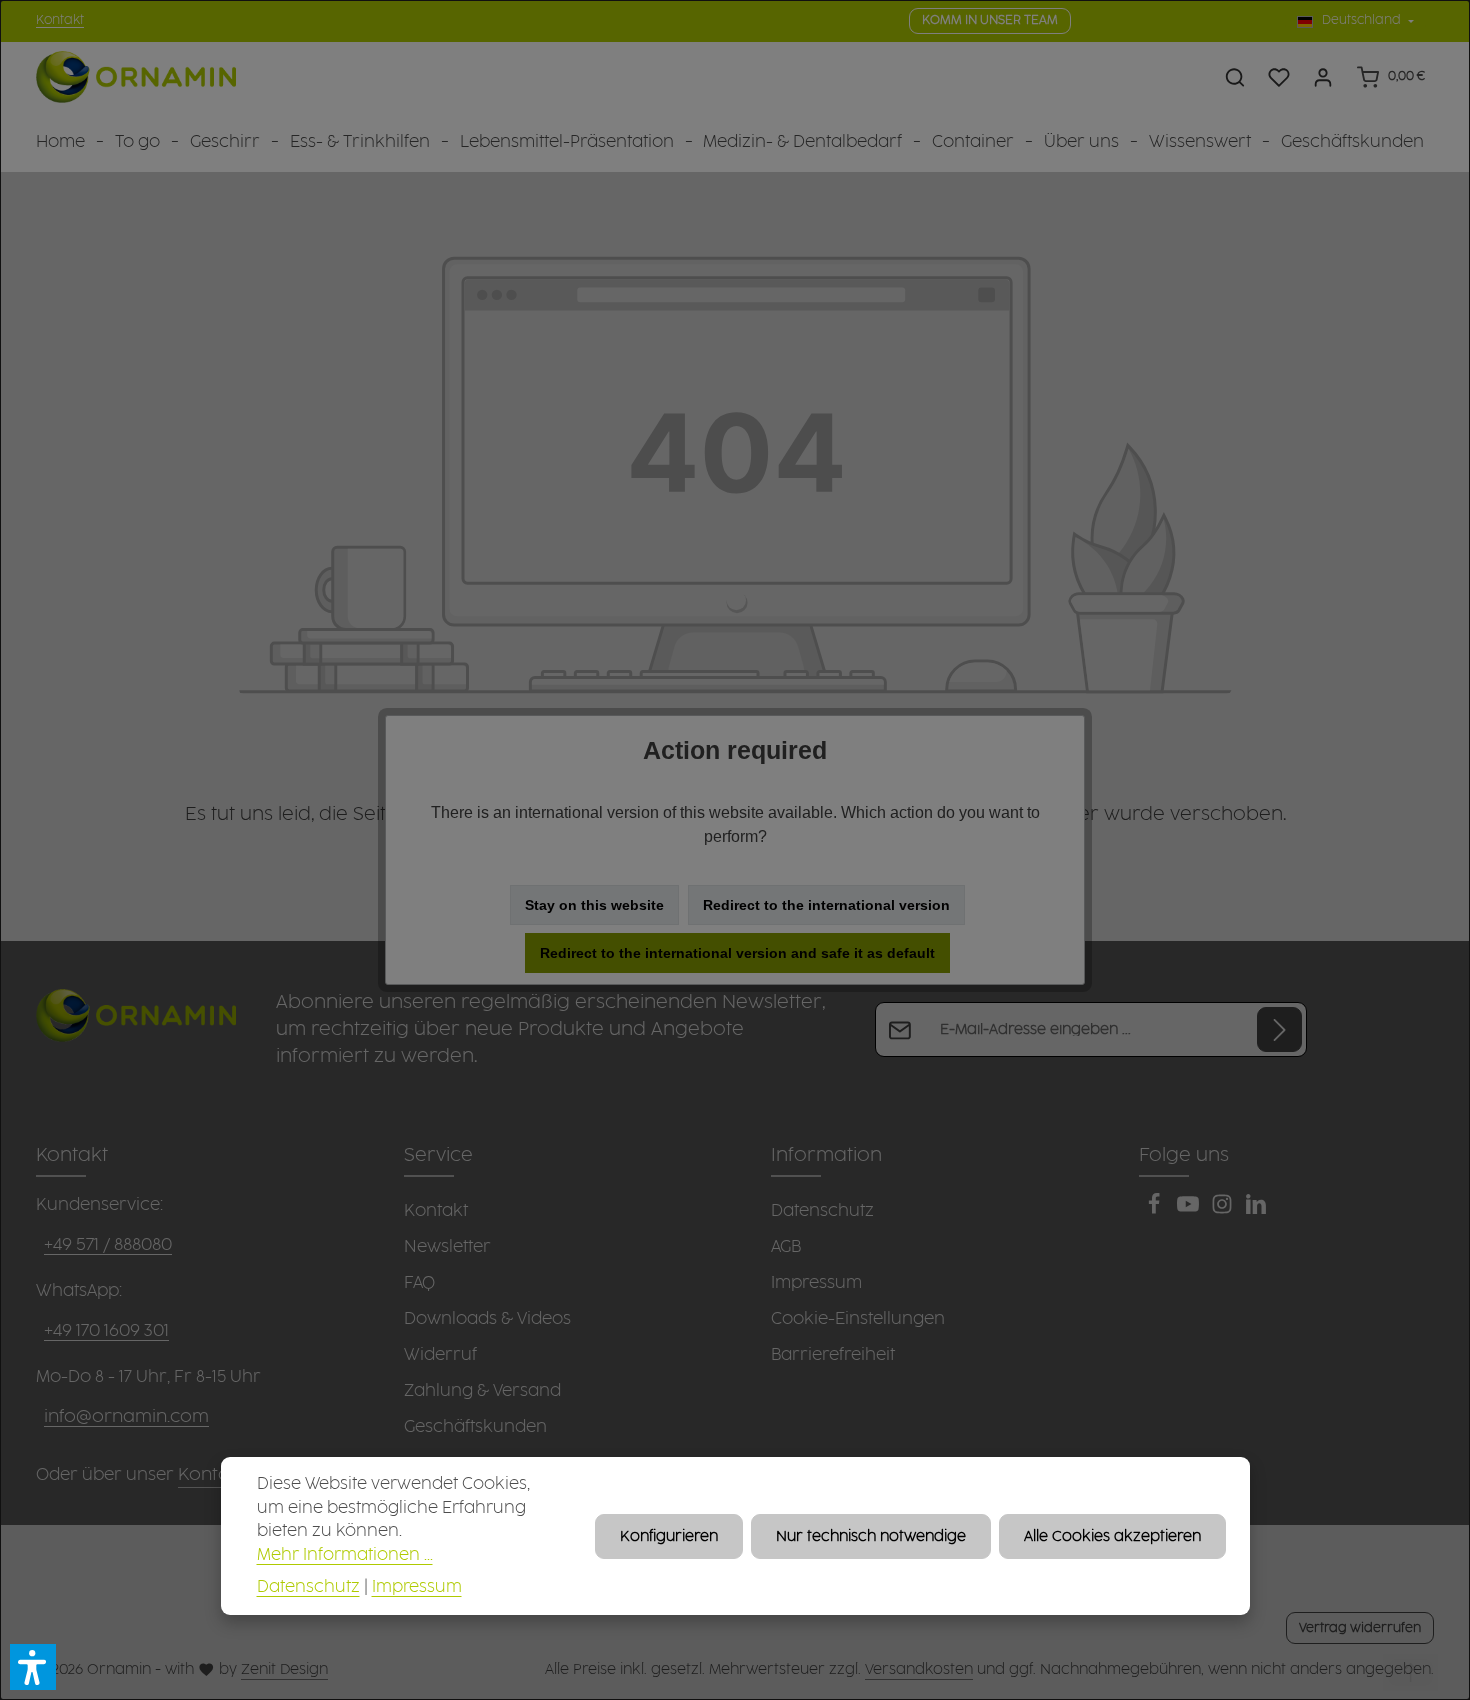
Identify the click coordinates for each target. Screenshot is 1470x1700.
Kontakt (60, 20)
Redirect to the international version (826, 905)
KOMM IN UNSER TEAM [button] (990, 20)
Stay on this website (594, 905)
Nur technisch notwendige (871, 1535)
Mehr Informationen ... (345, 1555)
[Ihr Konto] (1323, 77)
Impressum (417, 1586)
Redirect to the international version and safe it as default (737, 953)
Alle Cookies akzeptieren (1112, 1535)
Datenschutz (308, 1586)
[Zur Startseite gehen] (136, 77)
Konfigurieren (669, 1535)
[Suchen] (1235, 77)
